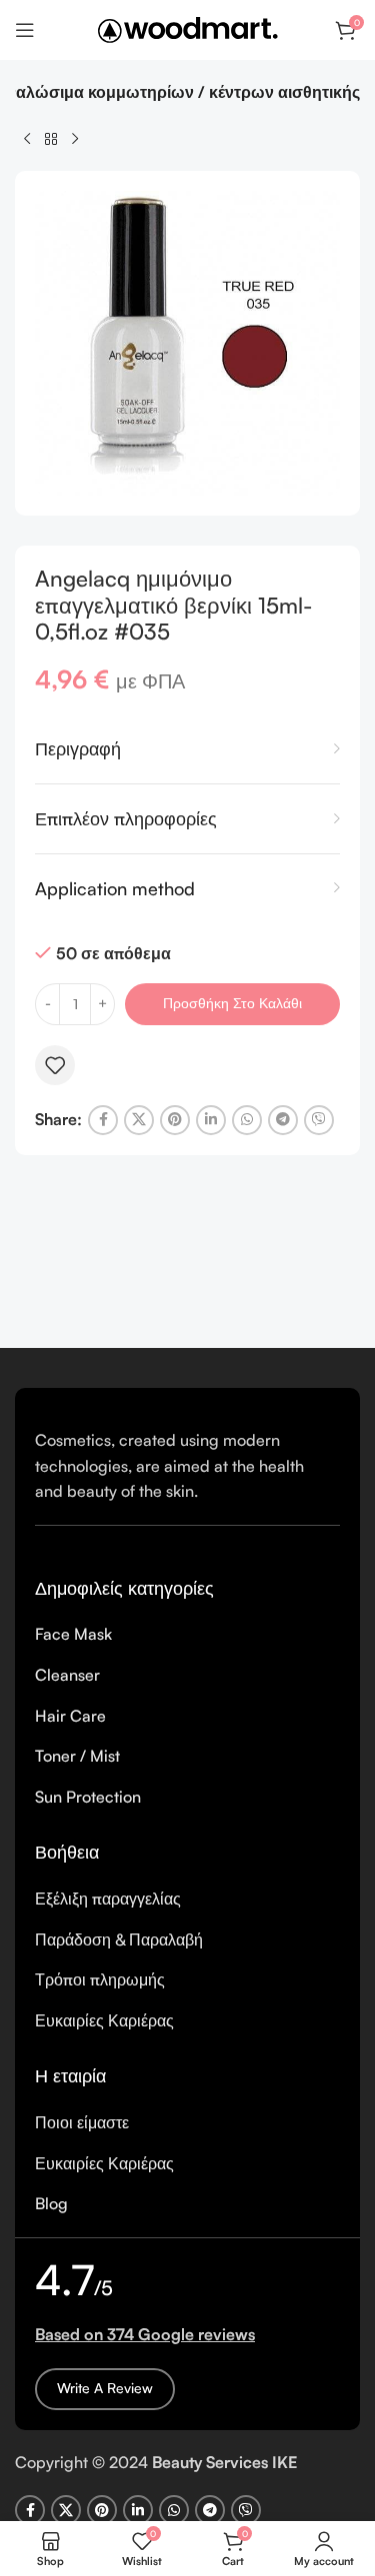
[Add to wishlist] (55, 1065)
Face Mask (73, 1634)
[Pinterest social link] (175, 1120)
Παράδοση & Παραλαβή (119, 1939)
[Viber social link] (319, 1120)
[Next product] (75, 139)
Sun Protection (88, 1797)
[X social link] (139, 1120)
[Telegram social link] (283, 1120)
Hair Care (70, 1716)
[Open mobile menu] (25, 30)
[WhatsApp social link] (247, 1120)
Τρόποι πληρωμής (100, 1979)
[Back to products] (51, 139)
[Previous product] (27, 139)
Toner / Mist (77, 1756)
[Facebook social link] (103, 1120)
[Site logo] (188, 28)
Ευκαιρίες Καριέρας (104, 2020)
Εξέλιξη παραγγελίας (108, 1899)
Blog (51, 2203)
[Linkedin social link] (211, 1120)
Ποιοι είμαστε (82, 2122)
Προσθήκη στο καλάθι (232, 1003)
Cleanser (67, 1675)
